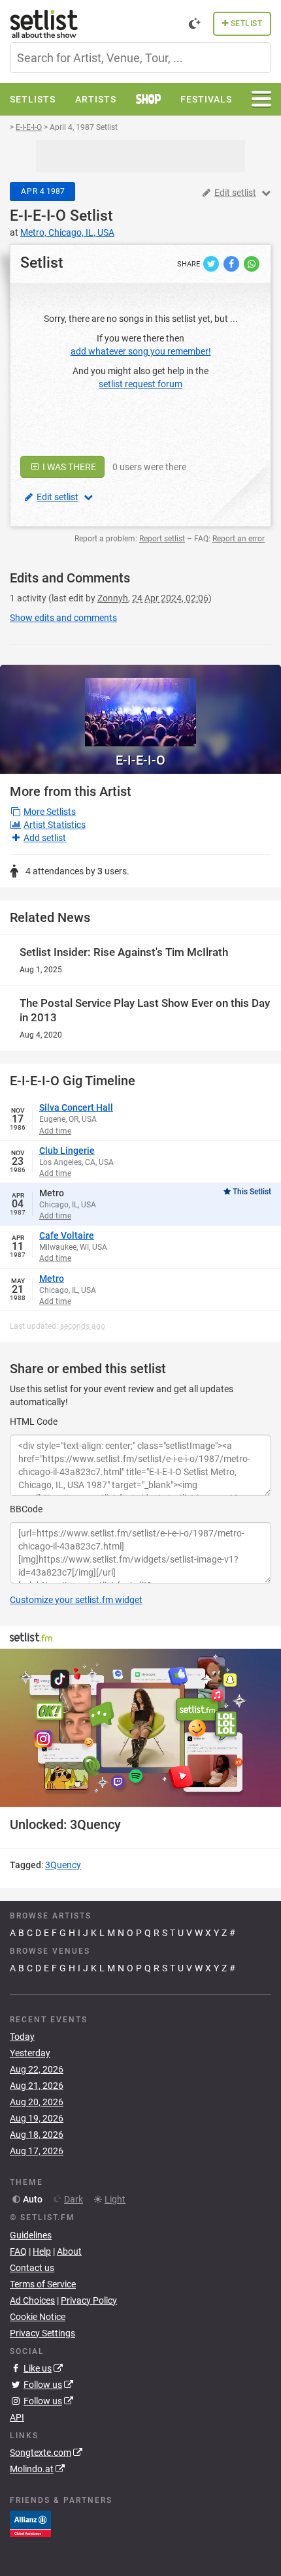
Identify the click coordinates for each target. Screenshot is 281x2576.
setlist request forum (140, 384)
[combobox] (140, 58)
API (17, 2417)
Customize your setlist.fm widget (76, 1600)
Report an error (239, 539)
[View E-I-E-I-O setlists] (140, 706)
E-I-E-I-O (38, 216)
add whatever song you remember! (141, 351)
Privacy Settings (42, 2333)
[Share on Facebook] (232, 263)
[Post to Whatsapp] (252, 263)
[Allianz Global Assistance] (30, 2523)
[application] (140, 1728)
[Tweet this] (212, 263)
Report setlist (162, 539)
